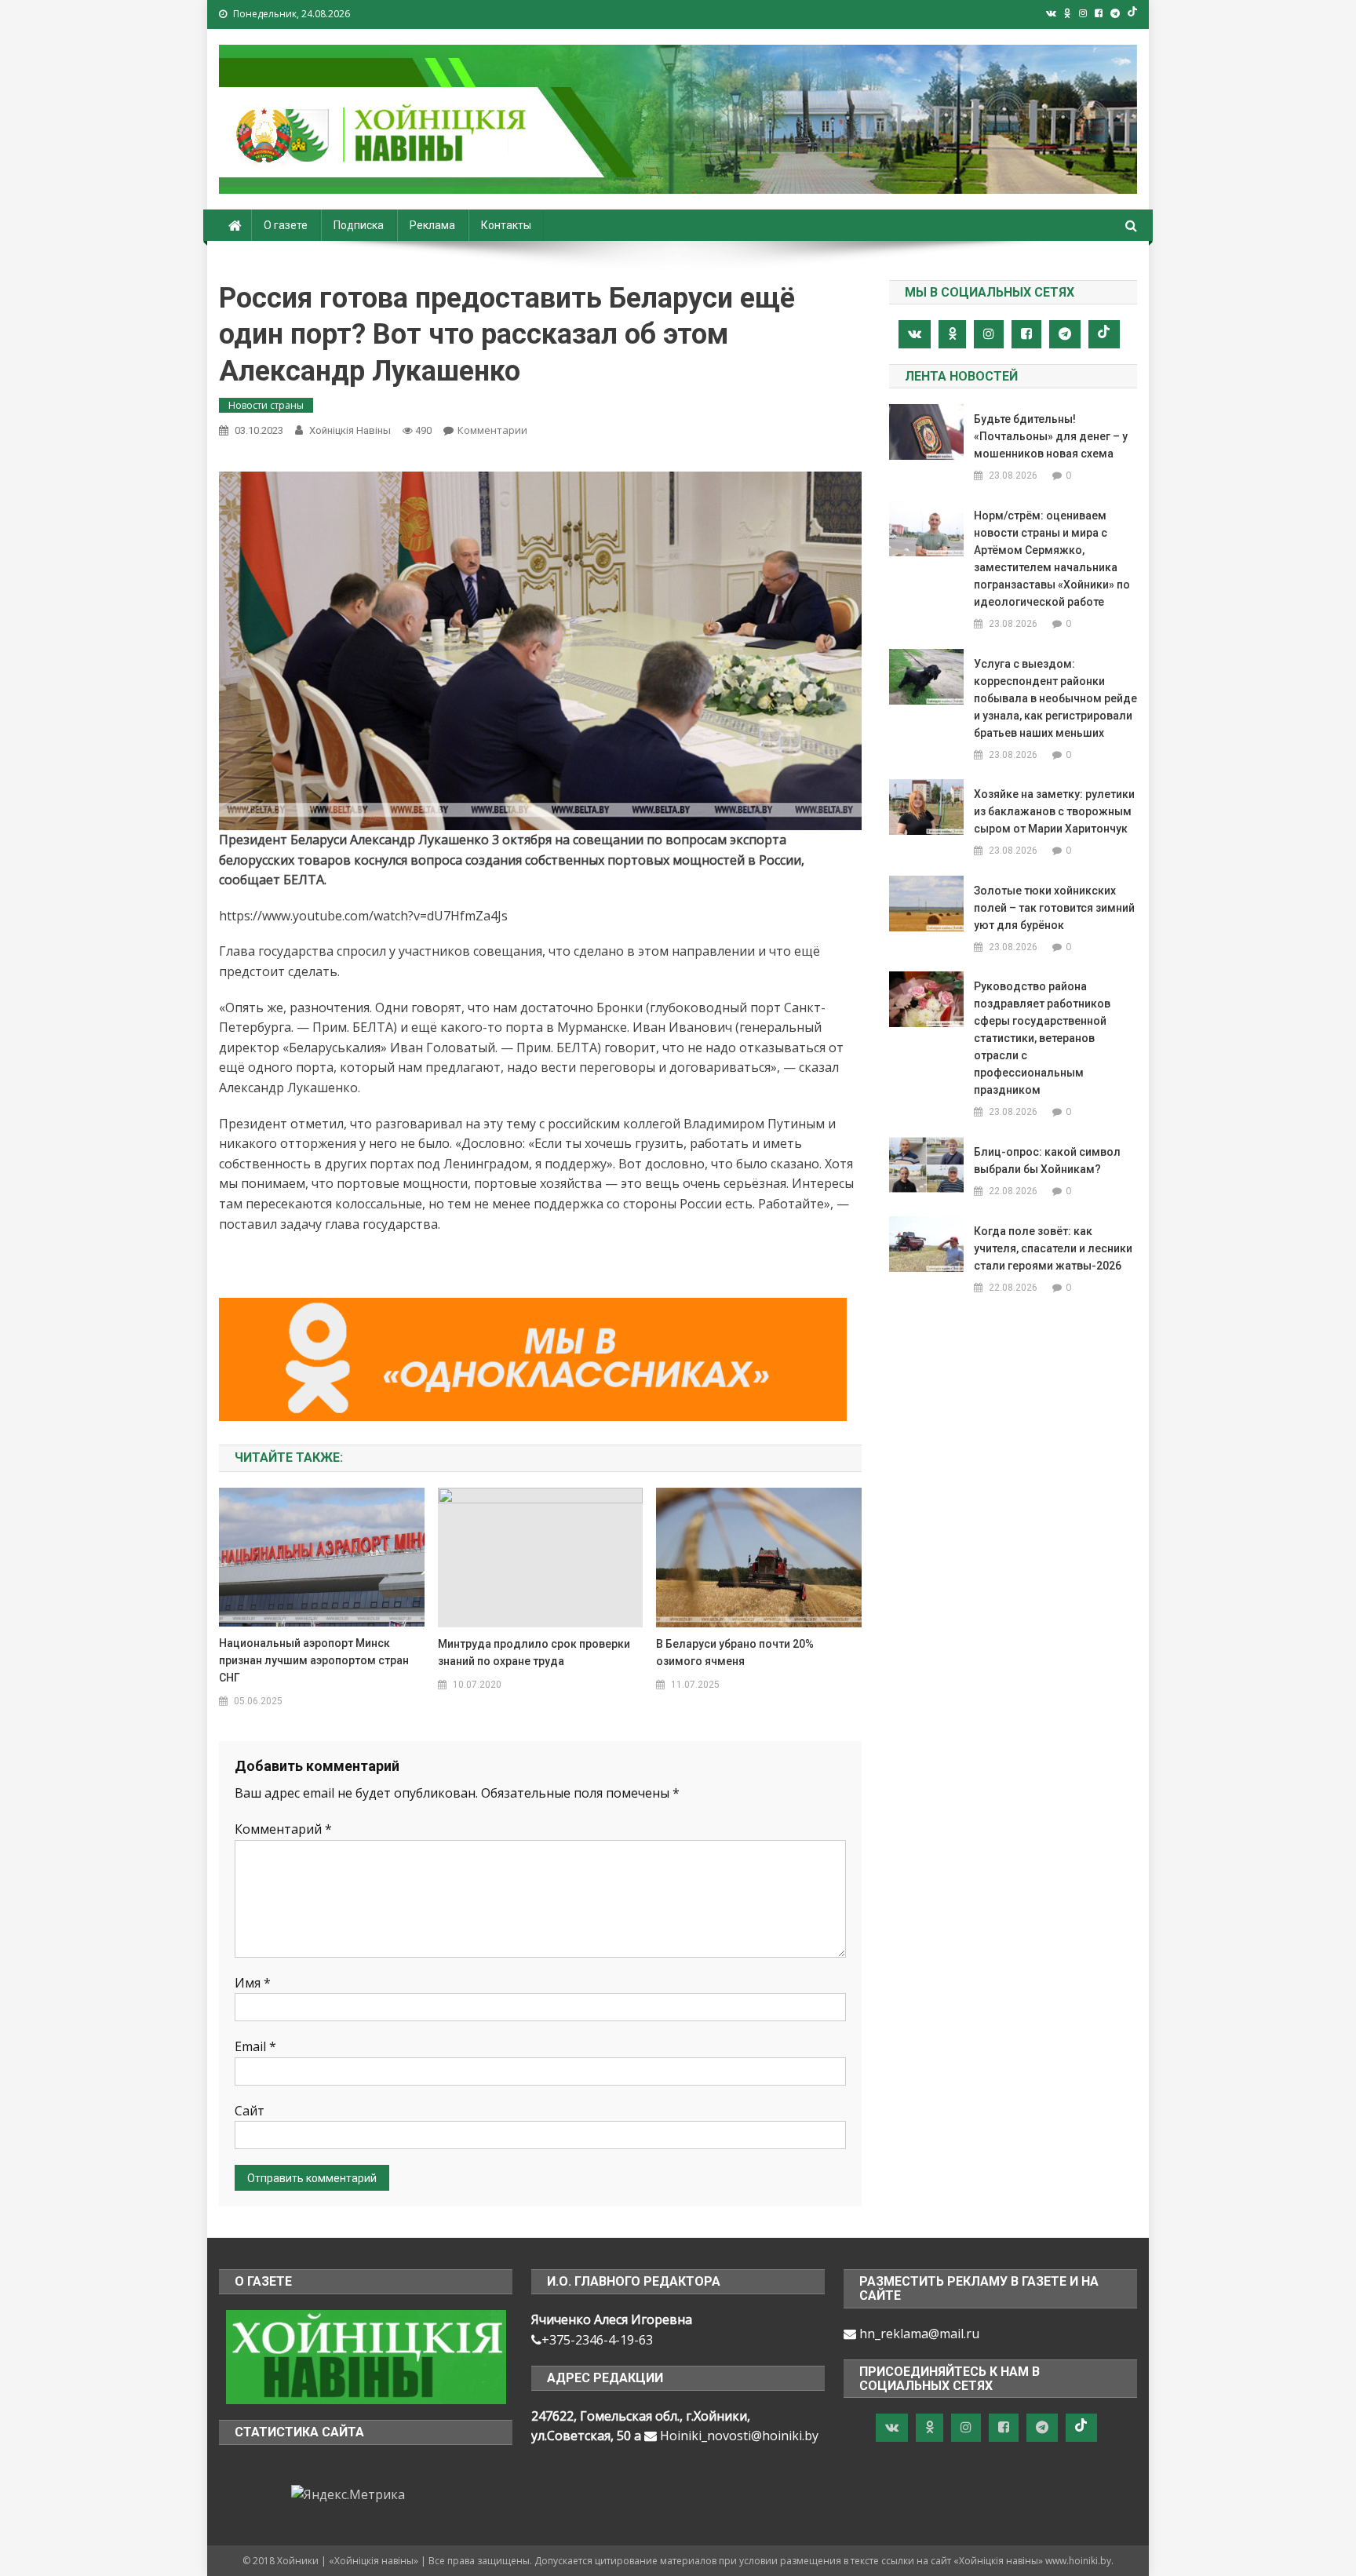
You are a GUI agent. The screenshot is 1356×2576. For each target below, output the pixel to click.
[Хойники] (366, 2356)
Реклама (432, 225)
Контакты (506, 225)
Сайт (250, 2111)
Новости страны (266, 405)
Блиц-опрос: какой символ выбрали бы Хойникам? (1047, 1160)
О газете (286, 225)
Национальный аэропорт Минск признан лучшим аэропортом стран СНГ (314, 1660)
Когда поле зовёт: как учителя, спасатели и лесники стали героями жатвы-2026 (1053, 1248)
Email (255, 2046)
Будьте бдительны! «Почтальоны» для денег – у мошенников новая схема (1051, 436)
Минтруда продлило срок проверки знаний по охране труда (534, 1652)
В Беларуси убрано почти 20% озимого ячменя (735, 1652)
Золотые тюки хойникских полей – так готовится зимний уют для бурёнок (1054, 908)
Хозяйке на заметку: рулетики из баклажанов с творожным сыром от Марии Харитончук (1054, 811)
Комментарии (492, 430)
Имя (253, 1983)
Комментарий (283, 1829)
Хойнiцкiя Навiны (350, 430)
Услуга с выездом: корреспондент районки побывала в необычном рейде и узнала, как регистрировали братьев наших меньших (1055, 698)
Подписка (359, 225)
